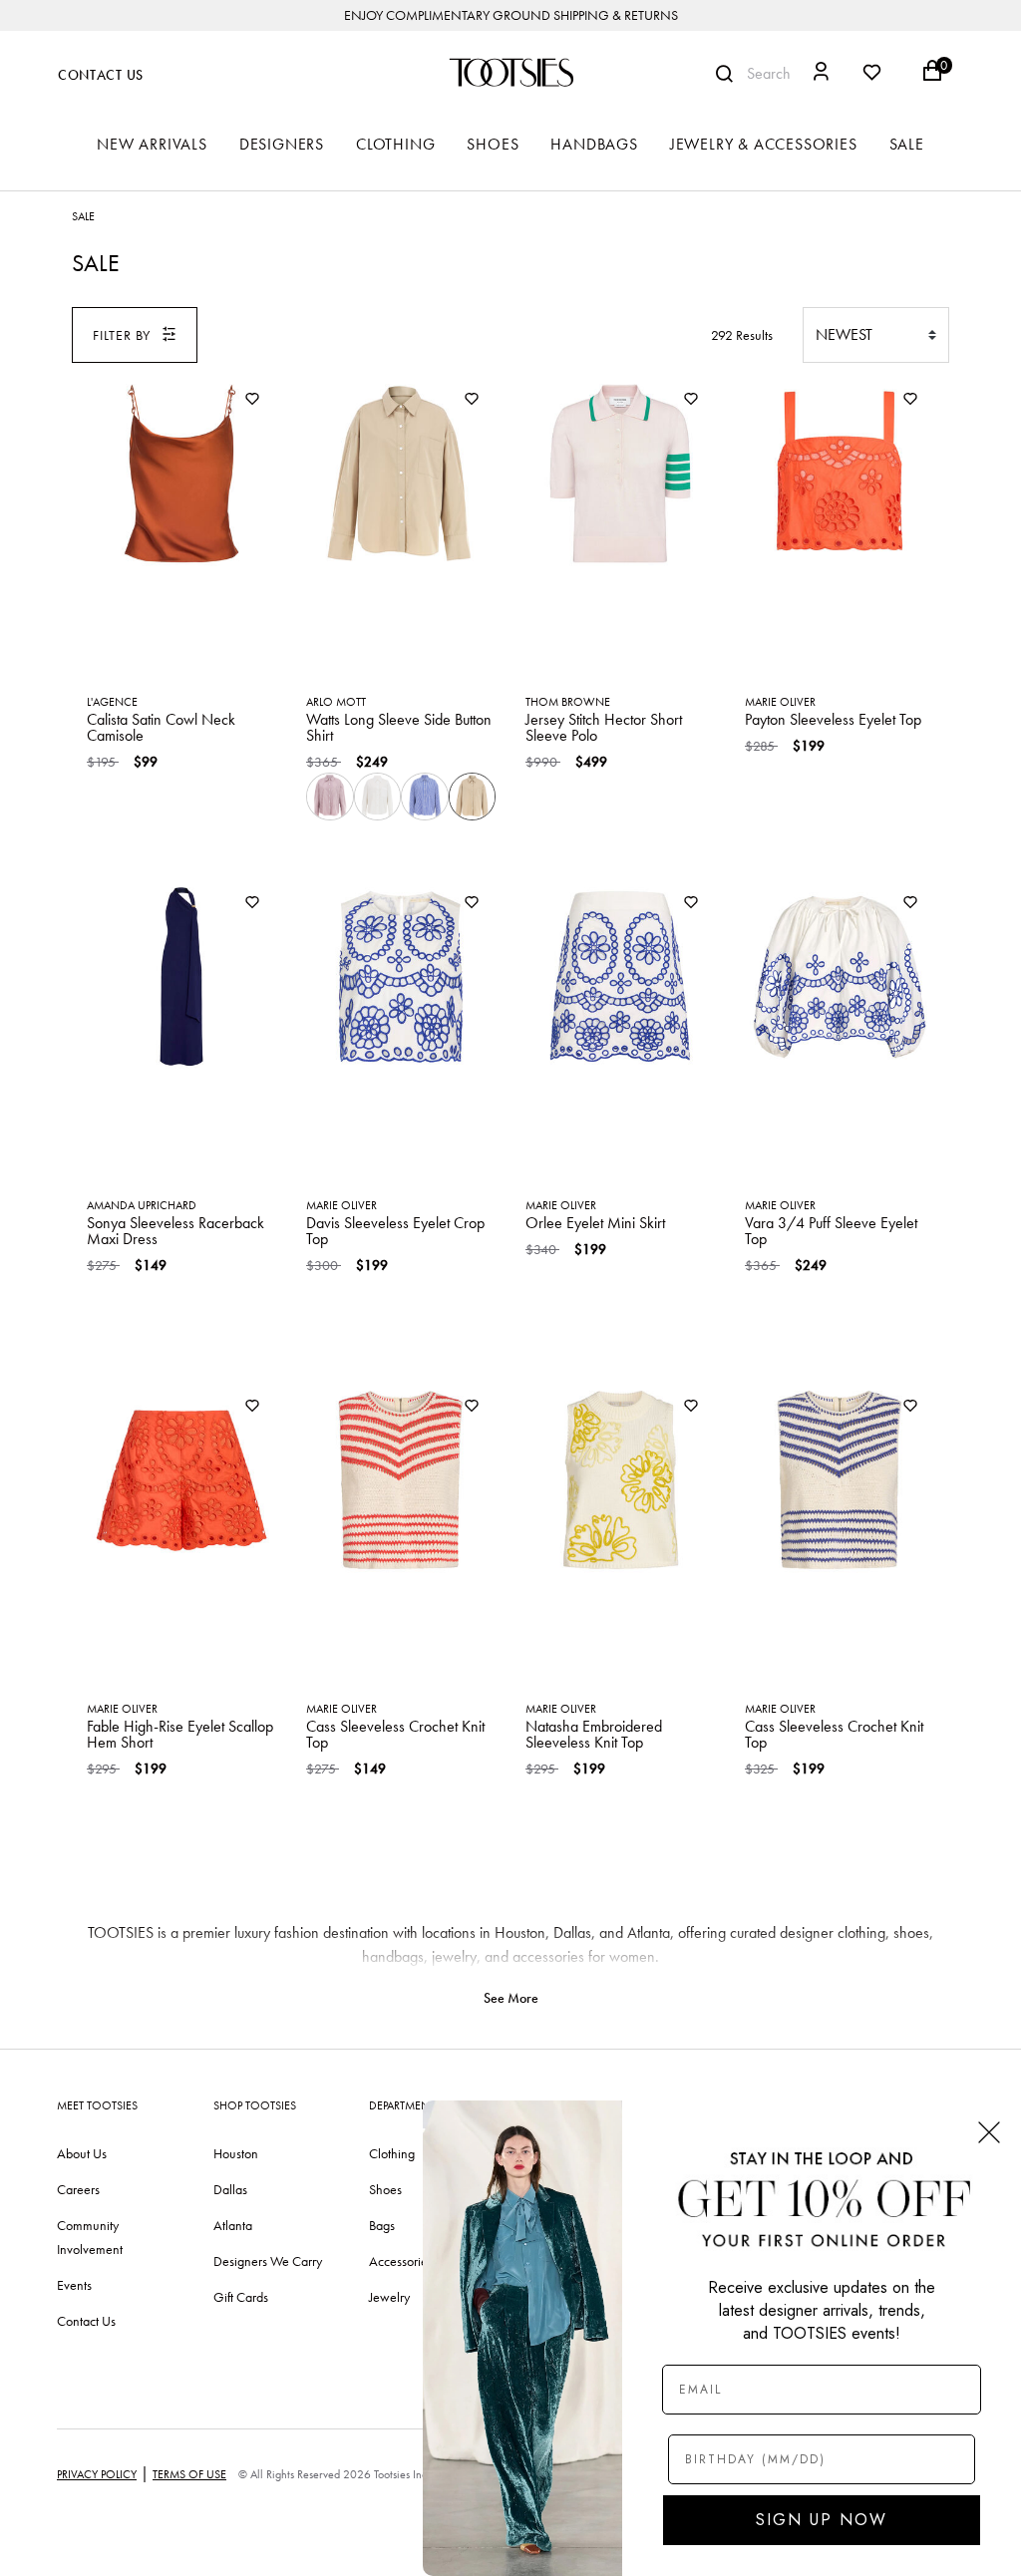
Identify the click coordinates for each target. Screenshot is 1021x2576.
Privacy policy (97, 2474)
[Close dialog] (989, 2132)
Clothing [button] (395, 144)
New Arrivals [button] (152, 144)
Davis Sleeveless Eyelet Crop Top (395, 1231)
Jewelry (389, 2297)
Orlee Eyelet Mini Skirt (595, 1223)
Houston (236, 2153)
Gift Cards (241, 2297)
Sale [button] (907, 144)
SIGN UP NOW (822, 2520)
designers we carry (268, 2261)
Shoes (385, 2189)
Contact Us (101, 75)
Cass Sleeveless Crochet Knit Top (395, 1734)
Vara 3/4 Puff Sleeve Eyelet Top (831, 1231)
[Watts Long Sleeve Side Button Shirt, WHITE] (378, 797)
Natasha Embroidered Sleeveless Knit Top (594, 1734)
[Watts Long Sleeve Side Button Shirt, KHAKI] (473, 797)
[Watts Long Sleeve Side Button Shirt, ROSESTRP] (330, 797)
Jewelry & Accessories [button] (764, 144)
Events (74, 2285)
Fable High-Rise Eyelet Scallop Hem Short (180, 1734)
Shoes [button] (493, 144)
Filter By (122, 335)
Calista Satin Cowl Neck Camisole (161, 727)
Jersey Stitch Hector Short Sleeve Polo (604, 727)
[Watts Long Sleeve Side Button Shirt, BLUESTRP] (425, 797)
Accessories (401, 2261)
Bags (382, 2225)
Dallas (230, 2189)
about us (82, 2153)
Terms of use (189, 2474)
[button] (821, 74)
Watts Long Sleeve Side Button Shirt (399, 727)
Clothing (392, 2153)
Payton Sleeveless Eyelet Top (833, 719)
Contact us (86, 2321)
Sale (83, 216)
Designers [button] (282, 144)
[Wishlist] (252, 400)
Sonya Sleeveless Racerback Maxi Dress (175, 1231)
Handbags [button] (594, 144)
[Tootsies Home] (510, 72)
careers (78, 2189)
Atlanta (233, 2225)
